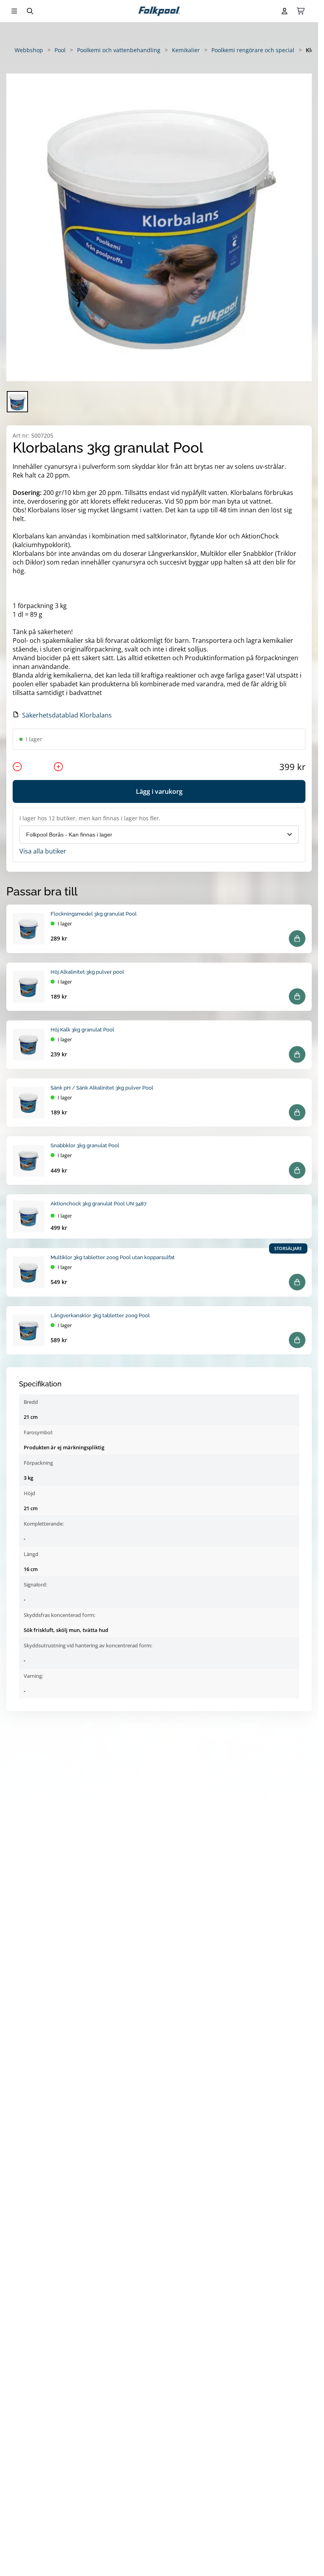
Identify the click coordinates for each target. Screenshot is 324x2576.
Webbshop (29, 50)
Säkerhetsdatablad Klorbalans (67, 715)
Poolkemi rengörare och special (253, 50)
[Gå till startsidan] (159, 11)
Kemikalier (186, 50)
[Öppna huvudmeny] (14, 11)
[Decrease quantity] (17, 767)
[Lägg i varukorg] (297, 939)
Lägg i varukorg (159, 791)
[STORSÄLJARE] (28, 1272)
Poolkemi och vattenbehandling (119, 50)
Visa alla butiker (43, 851)
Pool (60, 50)
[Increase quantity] (58, 767)
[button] (159, 227)
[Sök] (30, 11)
